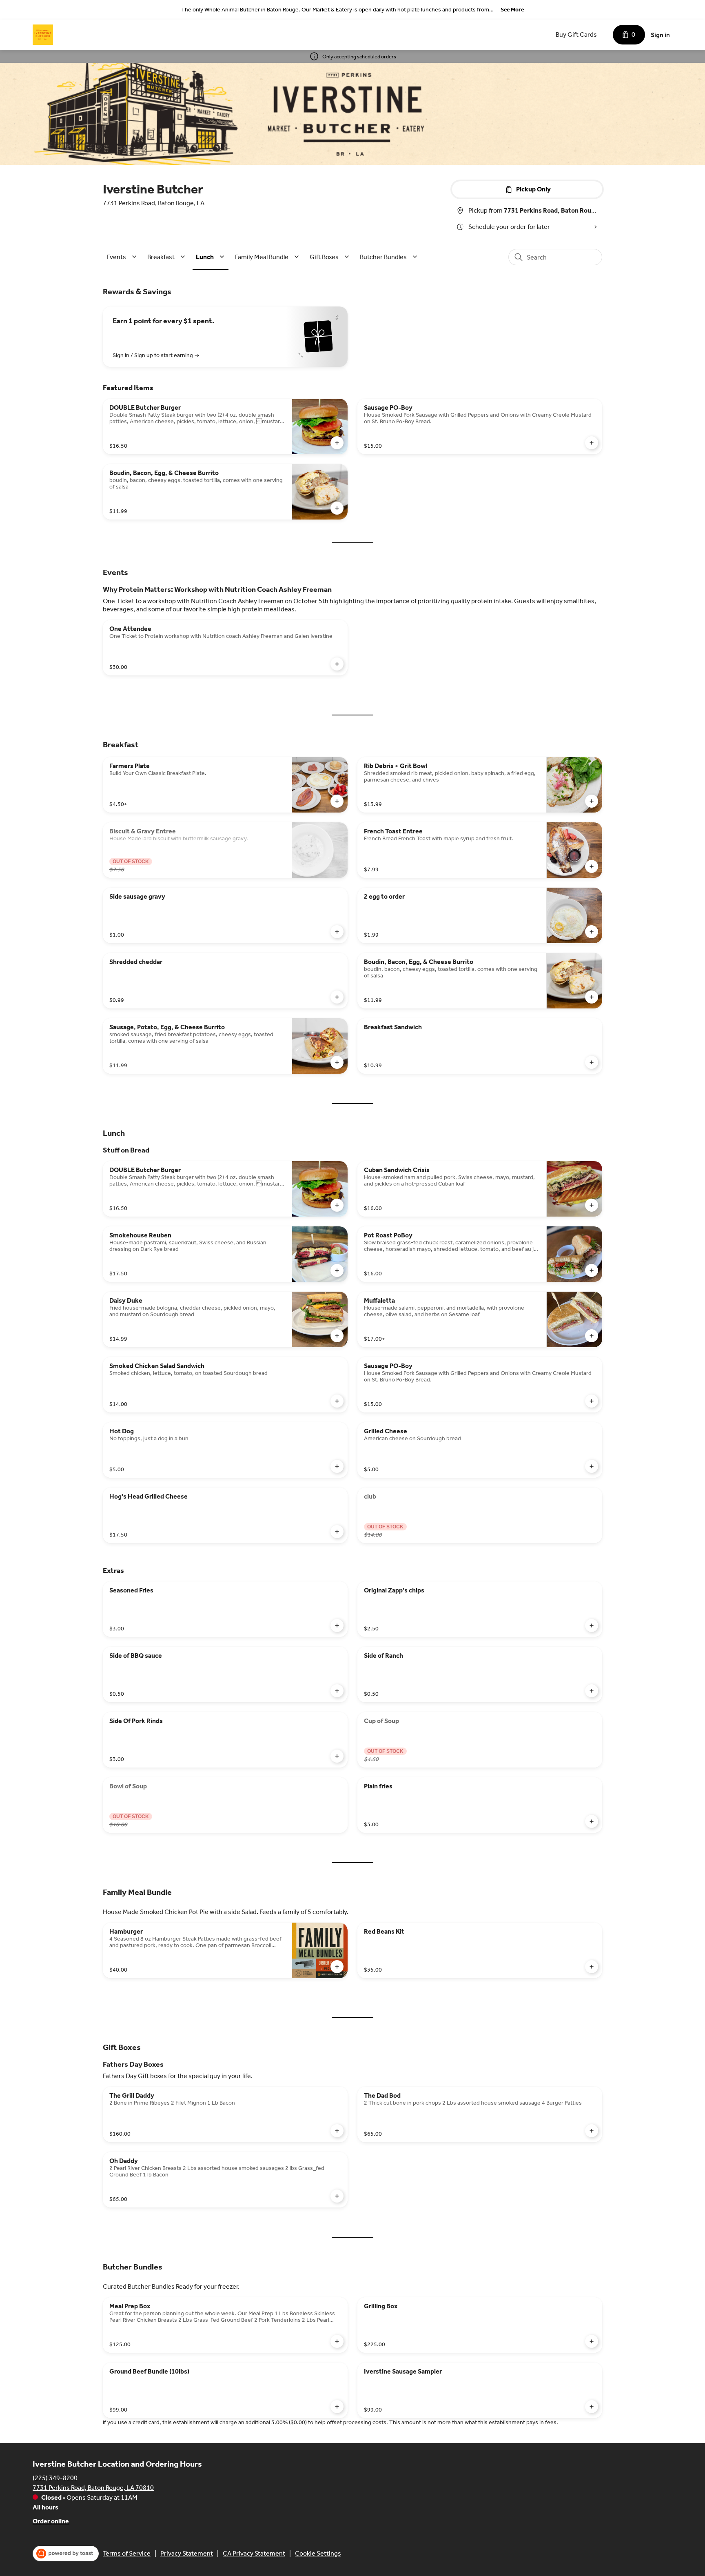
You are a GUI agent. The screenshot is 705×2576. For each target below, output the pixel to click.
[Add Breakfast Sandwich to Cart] (592, 1062)
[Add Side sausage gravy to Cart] (337, 932)
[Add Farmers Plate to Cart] (337, 801)
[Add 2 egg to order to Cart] (592, 932)
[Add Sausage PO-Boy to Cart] (592, 443)
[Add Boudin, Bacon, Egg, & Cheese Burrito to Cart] (337, 508)
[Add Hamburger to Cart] (337, 1967)
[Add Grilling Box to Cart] (592, 2341)
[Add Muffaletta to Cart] (592, 1336)
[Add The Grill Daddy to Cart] (337, 2131)
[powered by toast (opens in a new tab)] (66, 2554)
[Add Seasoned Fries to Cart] (337, 1626)
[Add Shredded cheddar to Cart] (337, 997)
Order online (51, 2521)
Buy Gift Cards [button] (576, 34)
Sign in (660, 35)
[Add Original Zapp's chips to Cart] (592, 1626)
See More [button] (512, 10)
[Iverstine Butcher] (43, 35)
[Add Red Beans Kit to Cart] (592, 1967)
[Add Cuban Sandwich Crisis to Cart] (592, 1205)
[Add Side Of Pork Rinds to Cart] (337, 1756)
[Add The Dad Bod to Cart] (592, 2131)
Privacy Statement (187, 2553)
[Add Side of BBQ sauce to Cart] (337, 1691)
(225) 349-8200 (55, 2478)
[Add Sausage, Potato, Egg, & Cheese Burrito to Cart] (337, 1062)
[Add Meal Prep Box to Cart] (337, 2341)
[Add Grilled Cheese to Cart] (592, 1466)
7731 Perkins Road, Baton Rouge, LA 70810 (93, 2488)
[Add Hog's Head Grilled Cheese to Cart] (337, 1532)
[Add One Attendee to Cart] (337, 664)
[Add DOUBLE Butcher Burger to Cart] (337, 443)
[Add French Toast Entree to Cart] (592, 866)
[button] (123, 257)
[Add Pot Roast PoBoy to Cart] (592, 1270)
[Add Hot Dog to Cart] (337, 1466)
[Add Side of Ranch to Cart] (592, 1691)
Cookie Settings (318, 2553)
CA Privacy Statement (254, 2553)
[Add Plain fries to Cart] (592, 1821)
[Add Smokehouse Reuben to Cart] (337, 1270)
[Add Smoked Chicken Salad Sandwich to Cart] (337, 1401)
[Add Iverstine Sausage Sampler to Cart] (592, 2407)
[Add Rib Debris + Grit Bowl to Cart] (592, 801)
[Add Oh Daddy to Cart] (337, 2196)
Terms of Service (127, 2553)
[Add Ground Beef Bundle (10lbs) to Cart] (337, 2407)
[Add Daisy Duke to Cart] (337, 1336)
